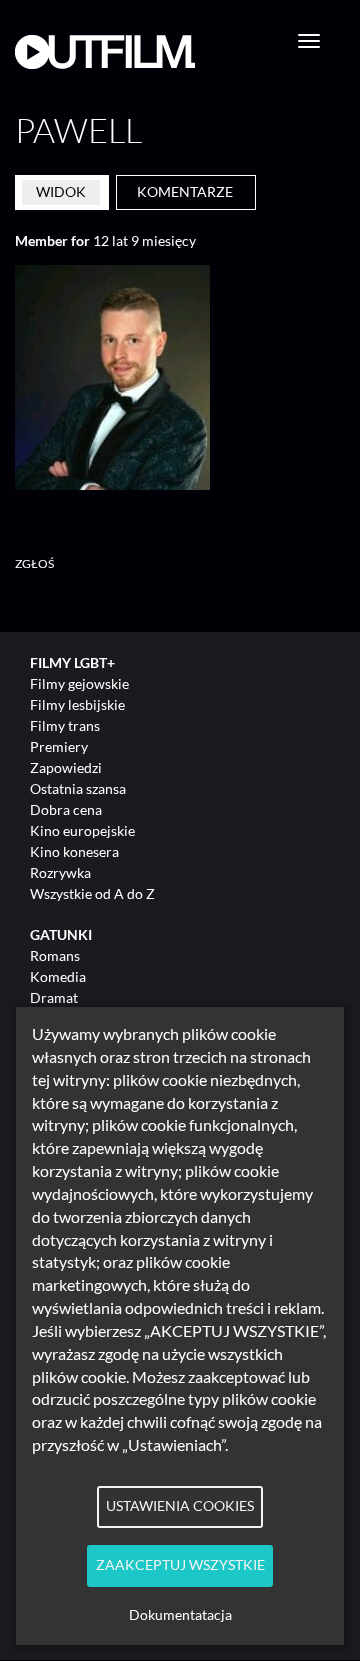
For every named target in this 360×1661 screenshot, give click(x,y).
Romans (55, 955)
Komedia (58, 976)
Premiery (59, 746)
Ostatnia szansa (78, 788)
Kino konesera (74, 851)
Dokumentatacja (180, 1615)
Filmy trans (65, 725)
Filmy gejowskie (79, 683)
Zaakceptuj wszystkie (180, 1565)
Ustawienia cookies (180, 1506)
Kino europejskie (82, 830)
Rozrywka (60, 872)
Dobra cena (66, 809)
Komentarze (185, 191)
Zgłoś (35, 563)
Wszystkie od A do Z (92, 893)
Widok (61, 191)
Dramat (54, 997)
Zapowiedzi (66, 767)
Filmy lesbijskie (77, 704)
